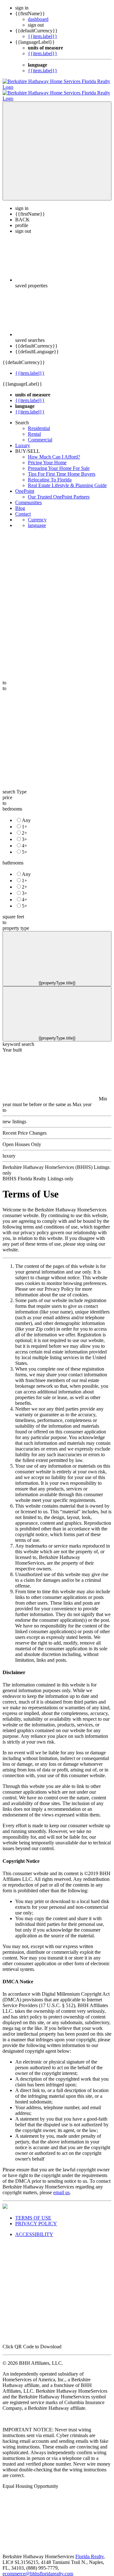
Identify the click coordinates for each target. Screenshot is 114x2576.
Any (26, 815)
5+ (25, 846)
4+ (25, 840)
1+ (25, 821)
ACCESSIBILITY (34, 2229)
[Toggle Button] (57, 145)
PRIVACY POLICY (36, 2218)
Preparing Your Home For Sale (59, 463)
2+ (25, 827)
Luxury (23, 440)
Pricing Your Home (47, 457)
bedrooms (12, 803)
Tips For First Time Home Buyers (62, 468)
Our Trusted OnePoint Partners (59, 491)
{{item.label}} (43, 36)
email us (61, 2187)
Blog (20, 502)
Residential (39, 423)
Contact (23, 508)
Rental (34, 428)
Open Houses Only (22, 1139)
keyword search (18, 1038)
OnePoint (25, 485)
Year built (12, 1044)
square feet (13, 911)
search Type (15, 786)
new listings (14, 1116)
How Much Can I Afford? (54, 451)
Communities (28, 497)
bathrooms (13, 857)
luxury (9, 1150)
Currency (37, 514)
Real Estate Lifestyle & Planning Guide (67, 480)
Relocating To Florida (50, 474)
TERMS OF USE (33, 2212)
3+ (25, 834)
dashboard (38, 19)
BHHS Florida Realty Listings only (38, 1173)
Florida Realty (89, 2551)
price (7, 792)
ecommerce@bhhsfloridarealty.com (38, 2568)
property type (16, 922)
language (37, 520)
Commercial (40, 434)
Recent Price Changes (25, 1127)
